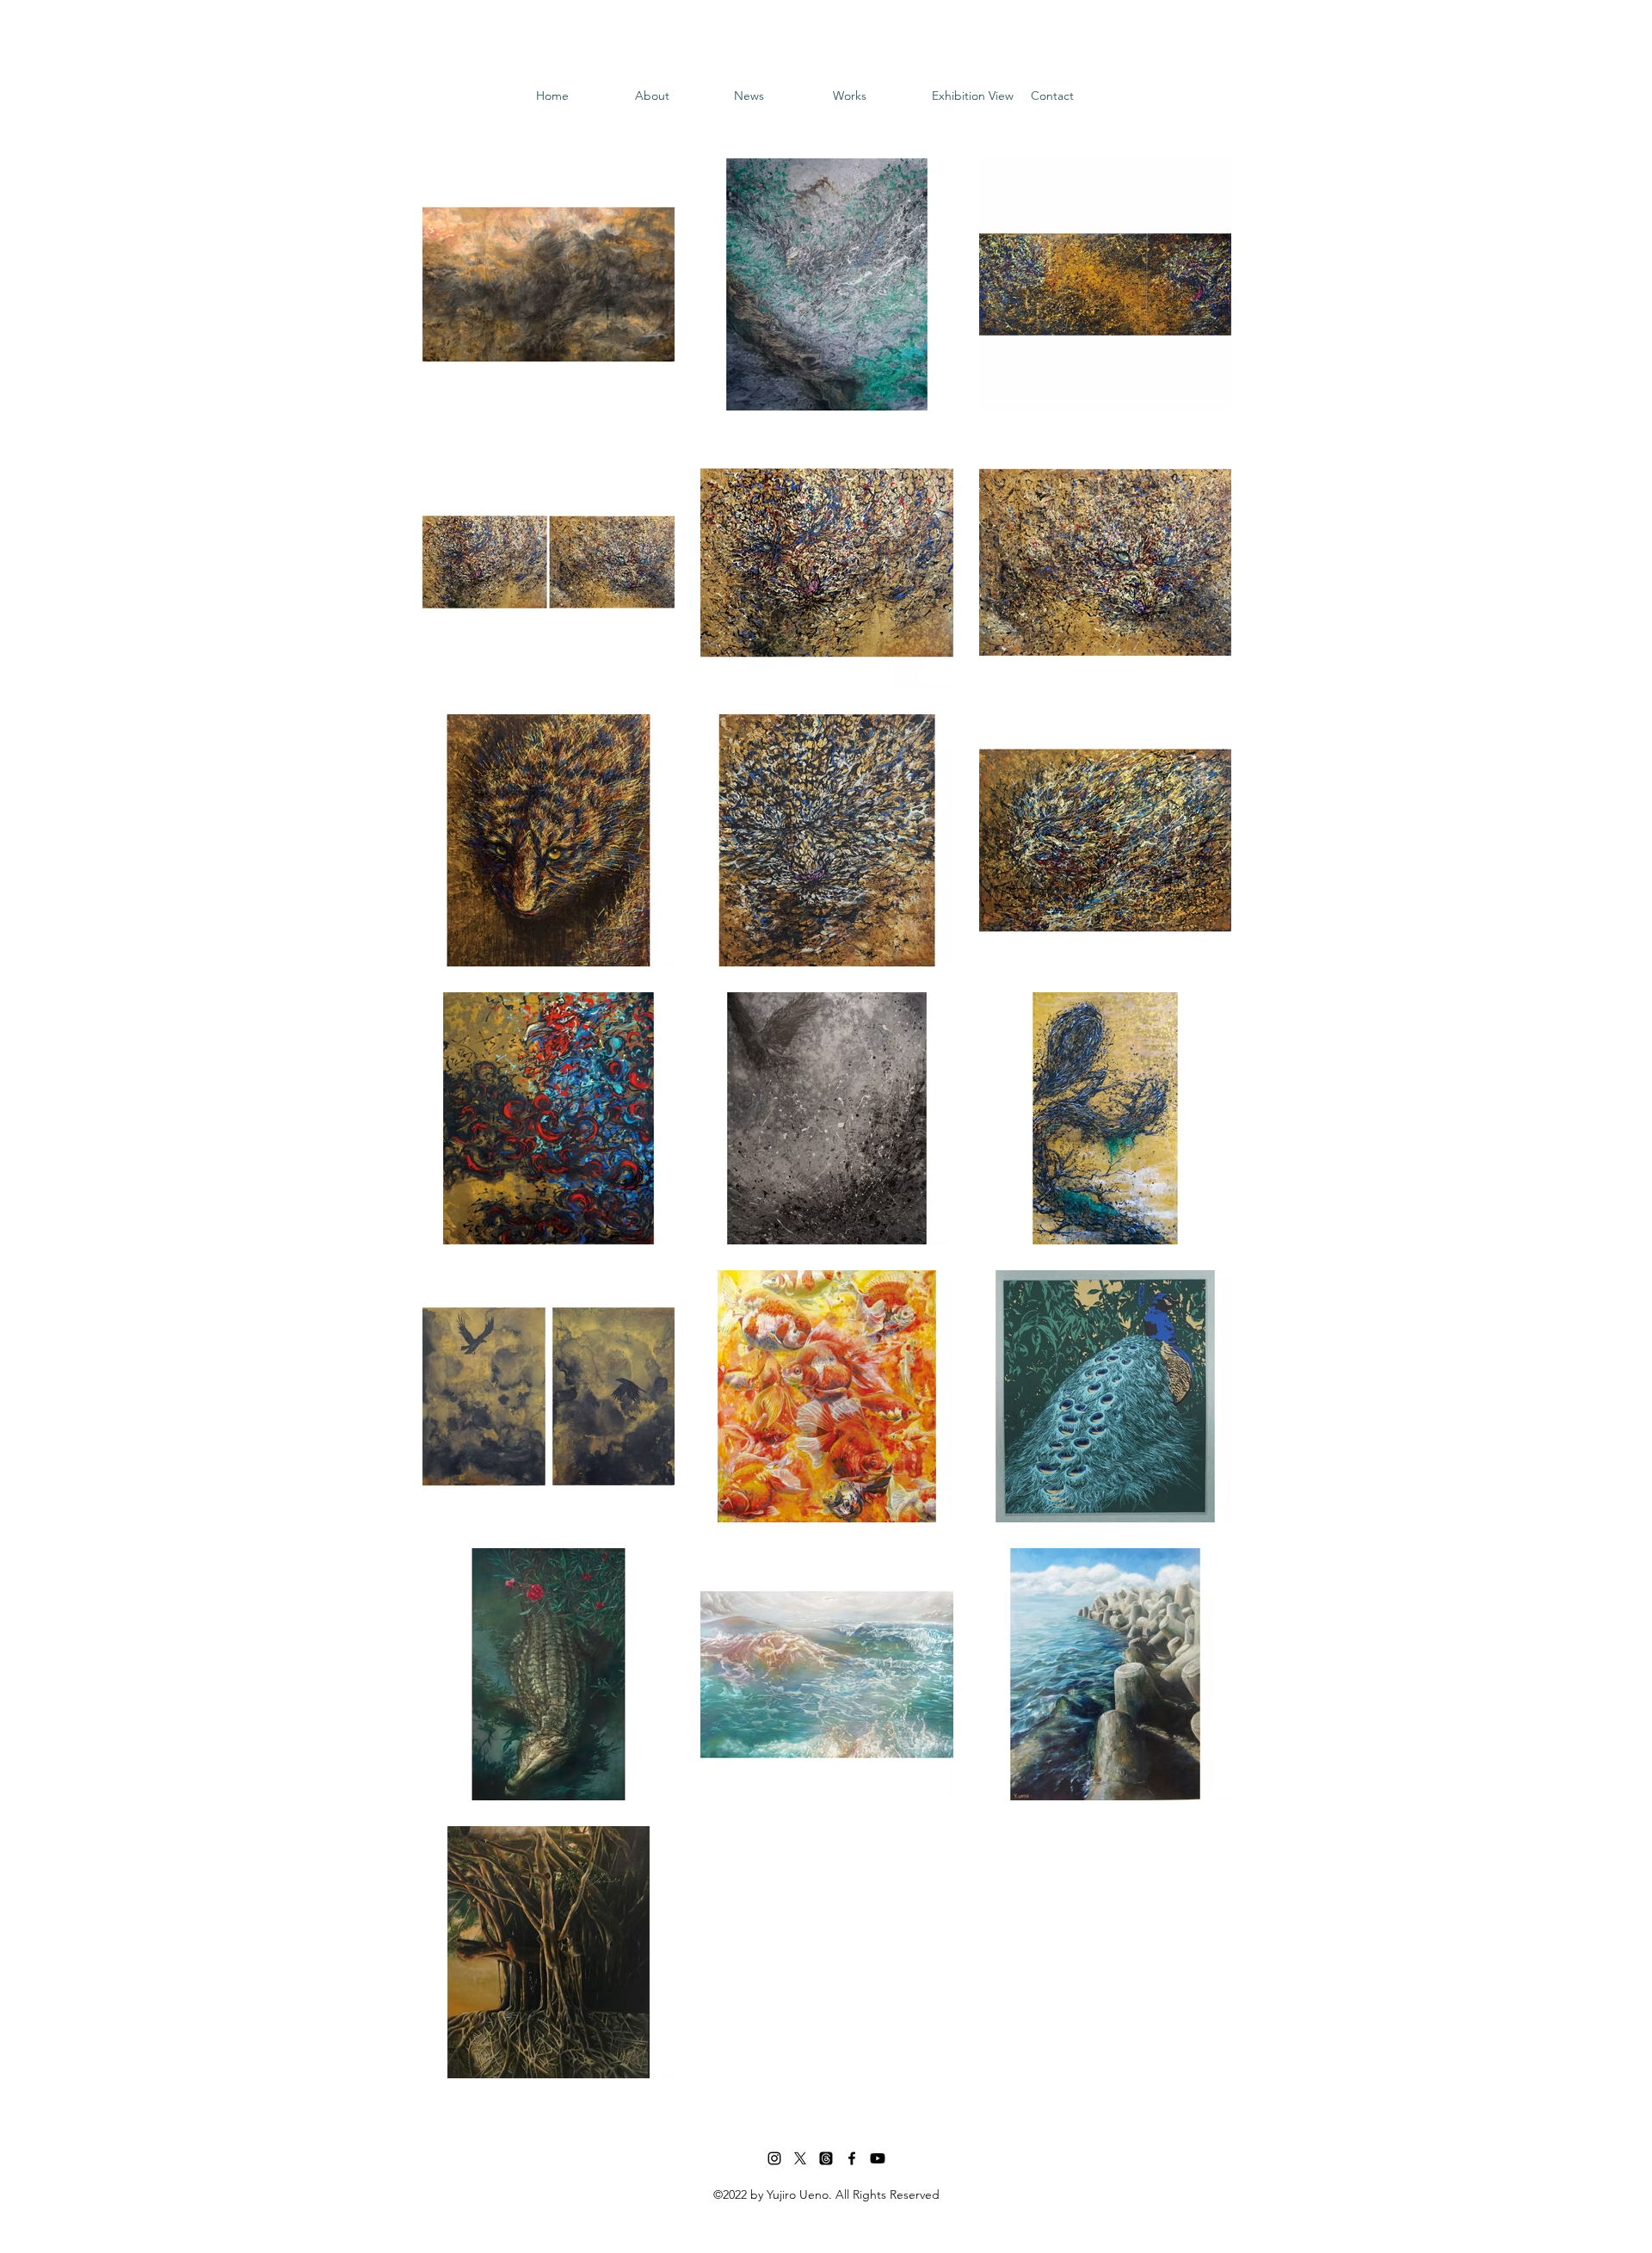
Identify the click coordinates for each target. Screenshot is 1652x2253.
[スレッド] (826, 2158)
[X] (800, 2158)
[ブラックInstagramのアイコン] (774, 2158)
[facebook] (852, 2158)
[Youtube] (878, 2158)
